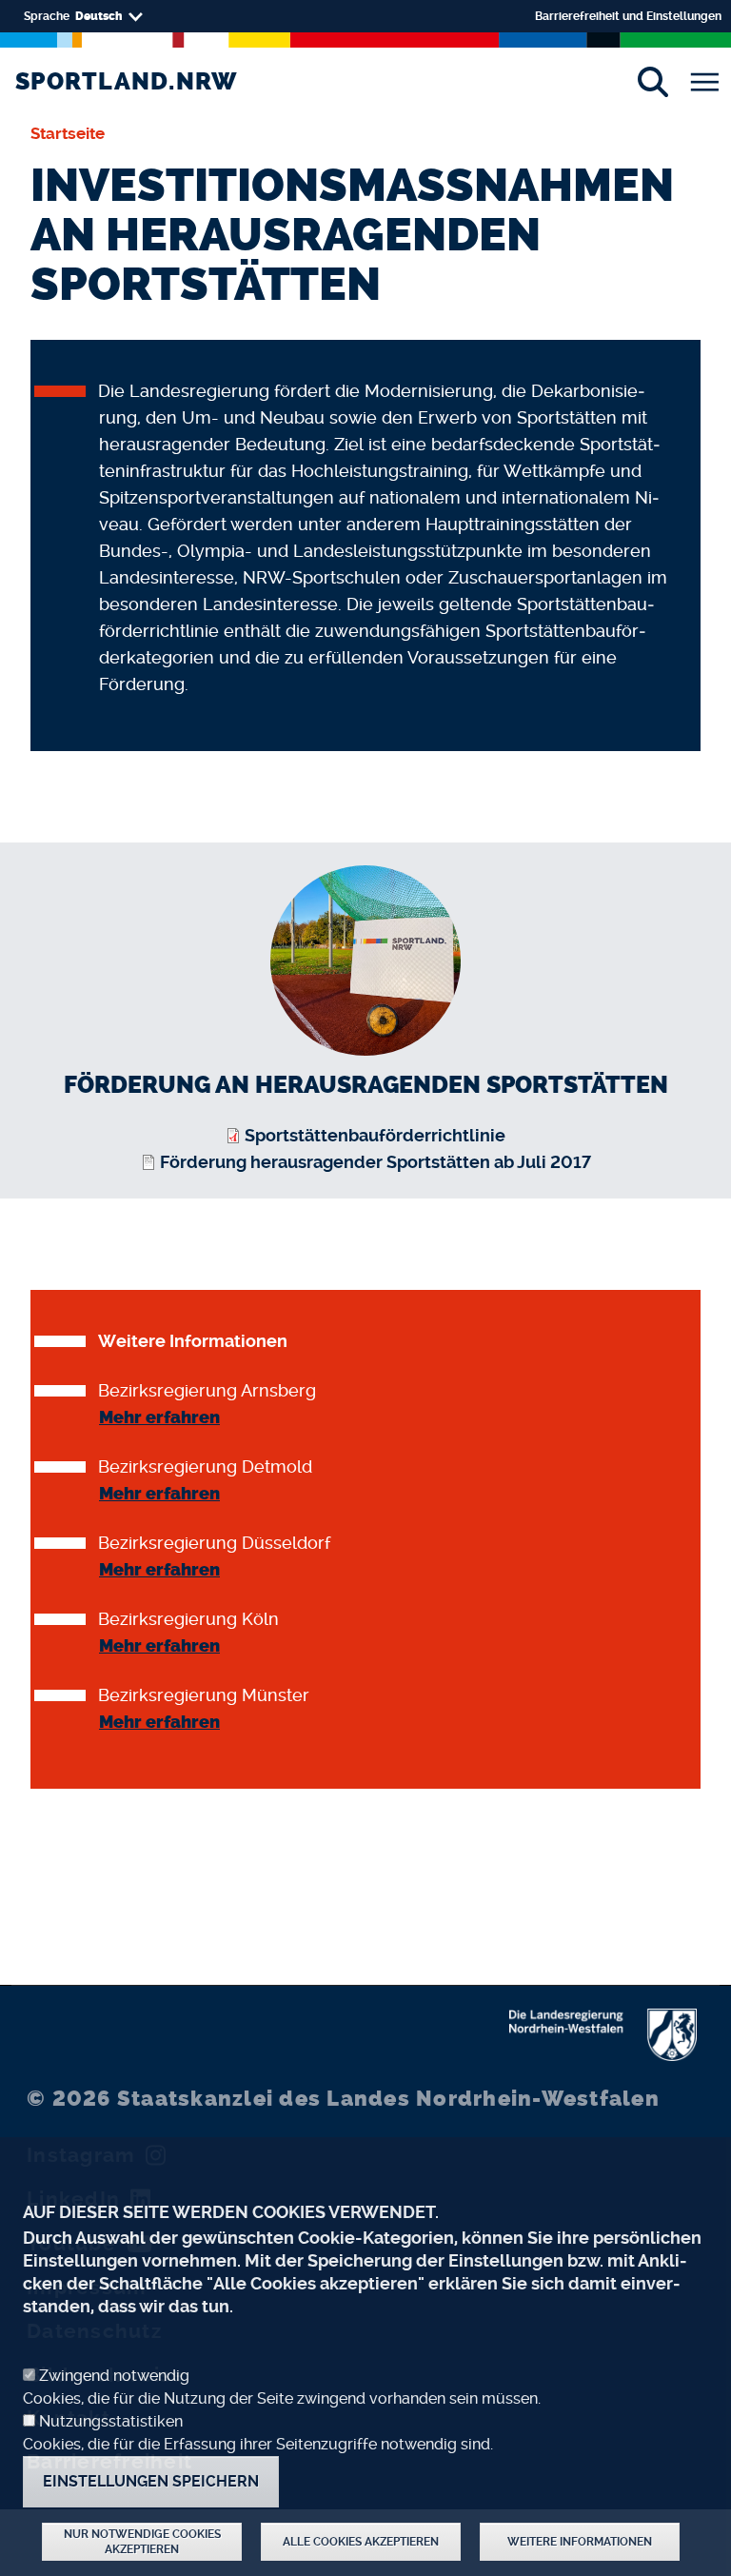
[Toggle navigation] (704, 82)
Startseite (68, 133)
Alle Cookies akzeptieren (361, 2542)
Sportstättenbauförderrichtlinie (375, 1135)
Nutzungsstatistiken (111, 2421)
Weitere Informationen (580, 2542)
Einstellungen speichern (151, 2481)
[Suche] (652, 82)
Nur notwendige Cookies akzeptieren (142, 2542)
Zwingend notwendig (114, 2376)
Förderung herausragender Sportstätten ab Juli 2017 (375, 1162)
